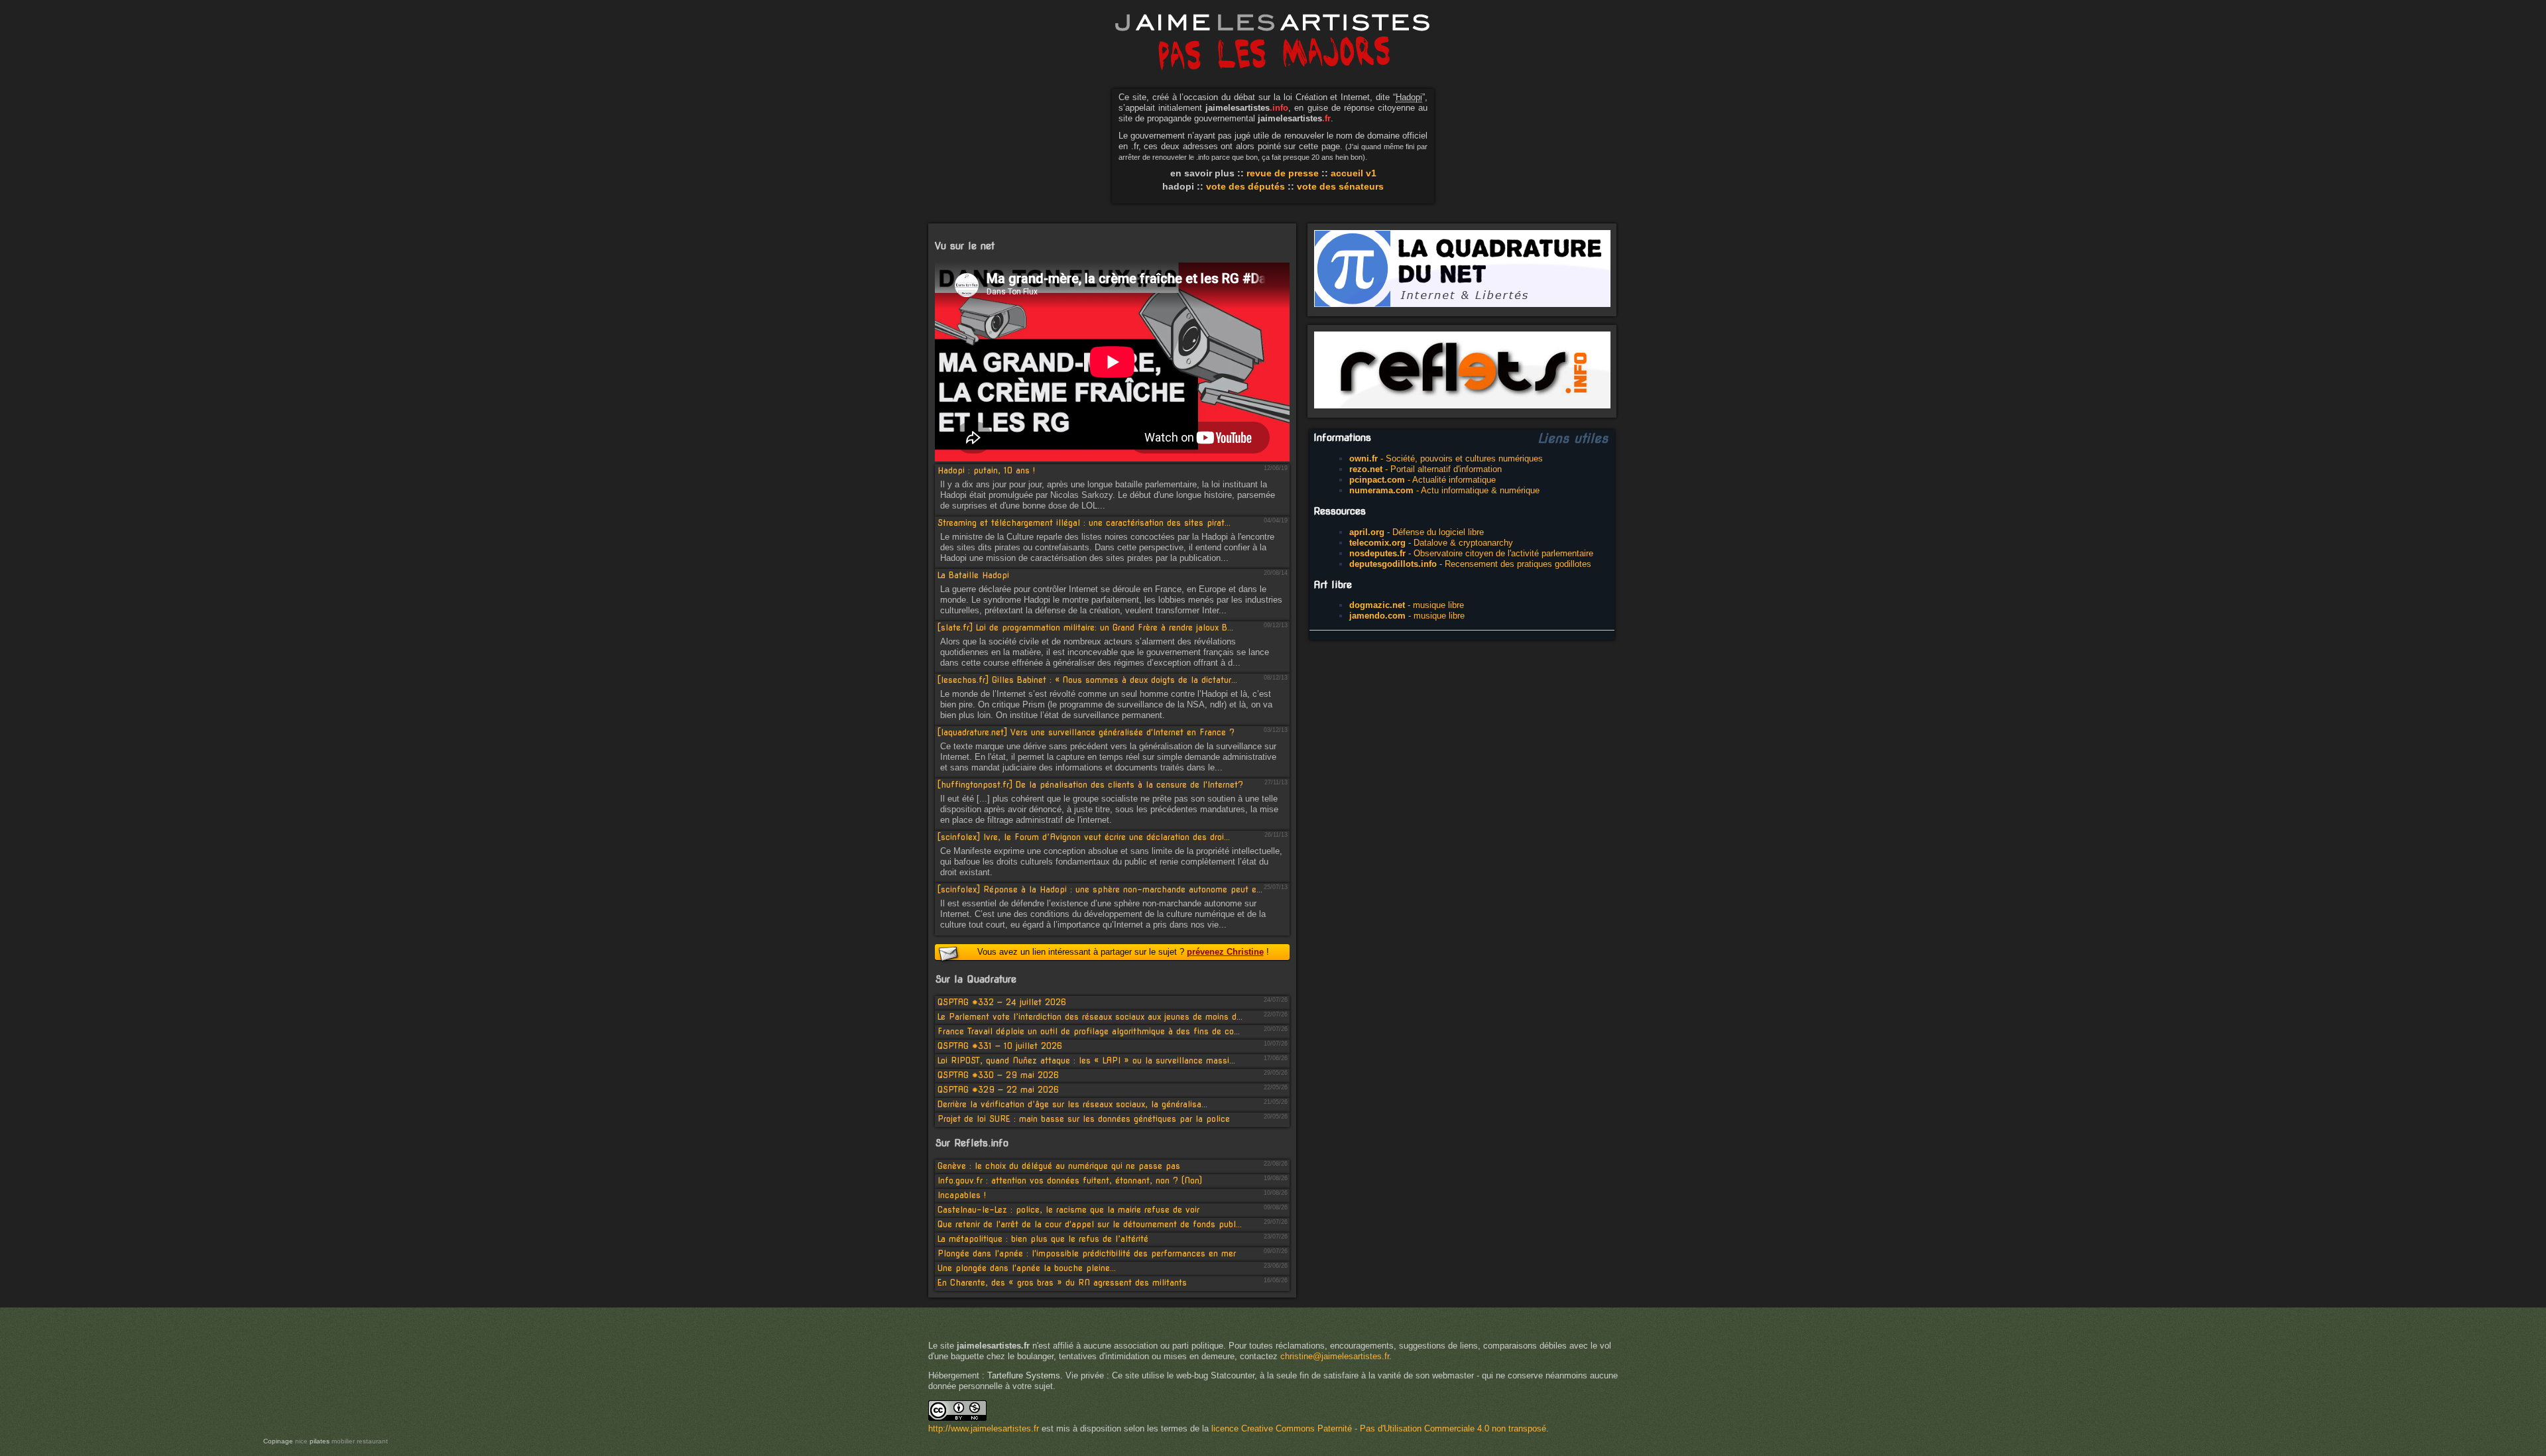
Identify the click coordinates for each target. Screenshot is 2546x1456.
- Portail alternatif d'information (1425, 469)
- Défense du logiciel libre (1417, 532)
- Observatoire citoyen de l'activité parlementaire (1471, 553)
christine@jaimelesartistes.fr (1335, 1356)
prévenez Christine (1225, 952)
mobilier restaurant (360, 1441)
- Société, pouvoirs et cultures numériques (1446, 458)
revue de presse (1283, 173)
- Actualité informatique (1423, 480)
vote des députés (1245, 186)
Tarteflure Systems (1024, 1375)
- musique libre (1407, 605)
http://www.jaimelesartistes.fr (984, 1428)
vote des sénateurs (1340, 186)
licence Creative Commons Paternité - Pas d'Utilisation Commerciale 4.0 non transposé (1379, 1428)
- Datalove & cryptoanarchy (1431, 543)
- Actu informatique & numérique (1444, 490)
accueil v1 (1354, 173)
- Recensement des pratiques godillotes (1470, 564)
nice (301, 1441)
